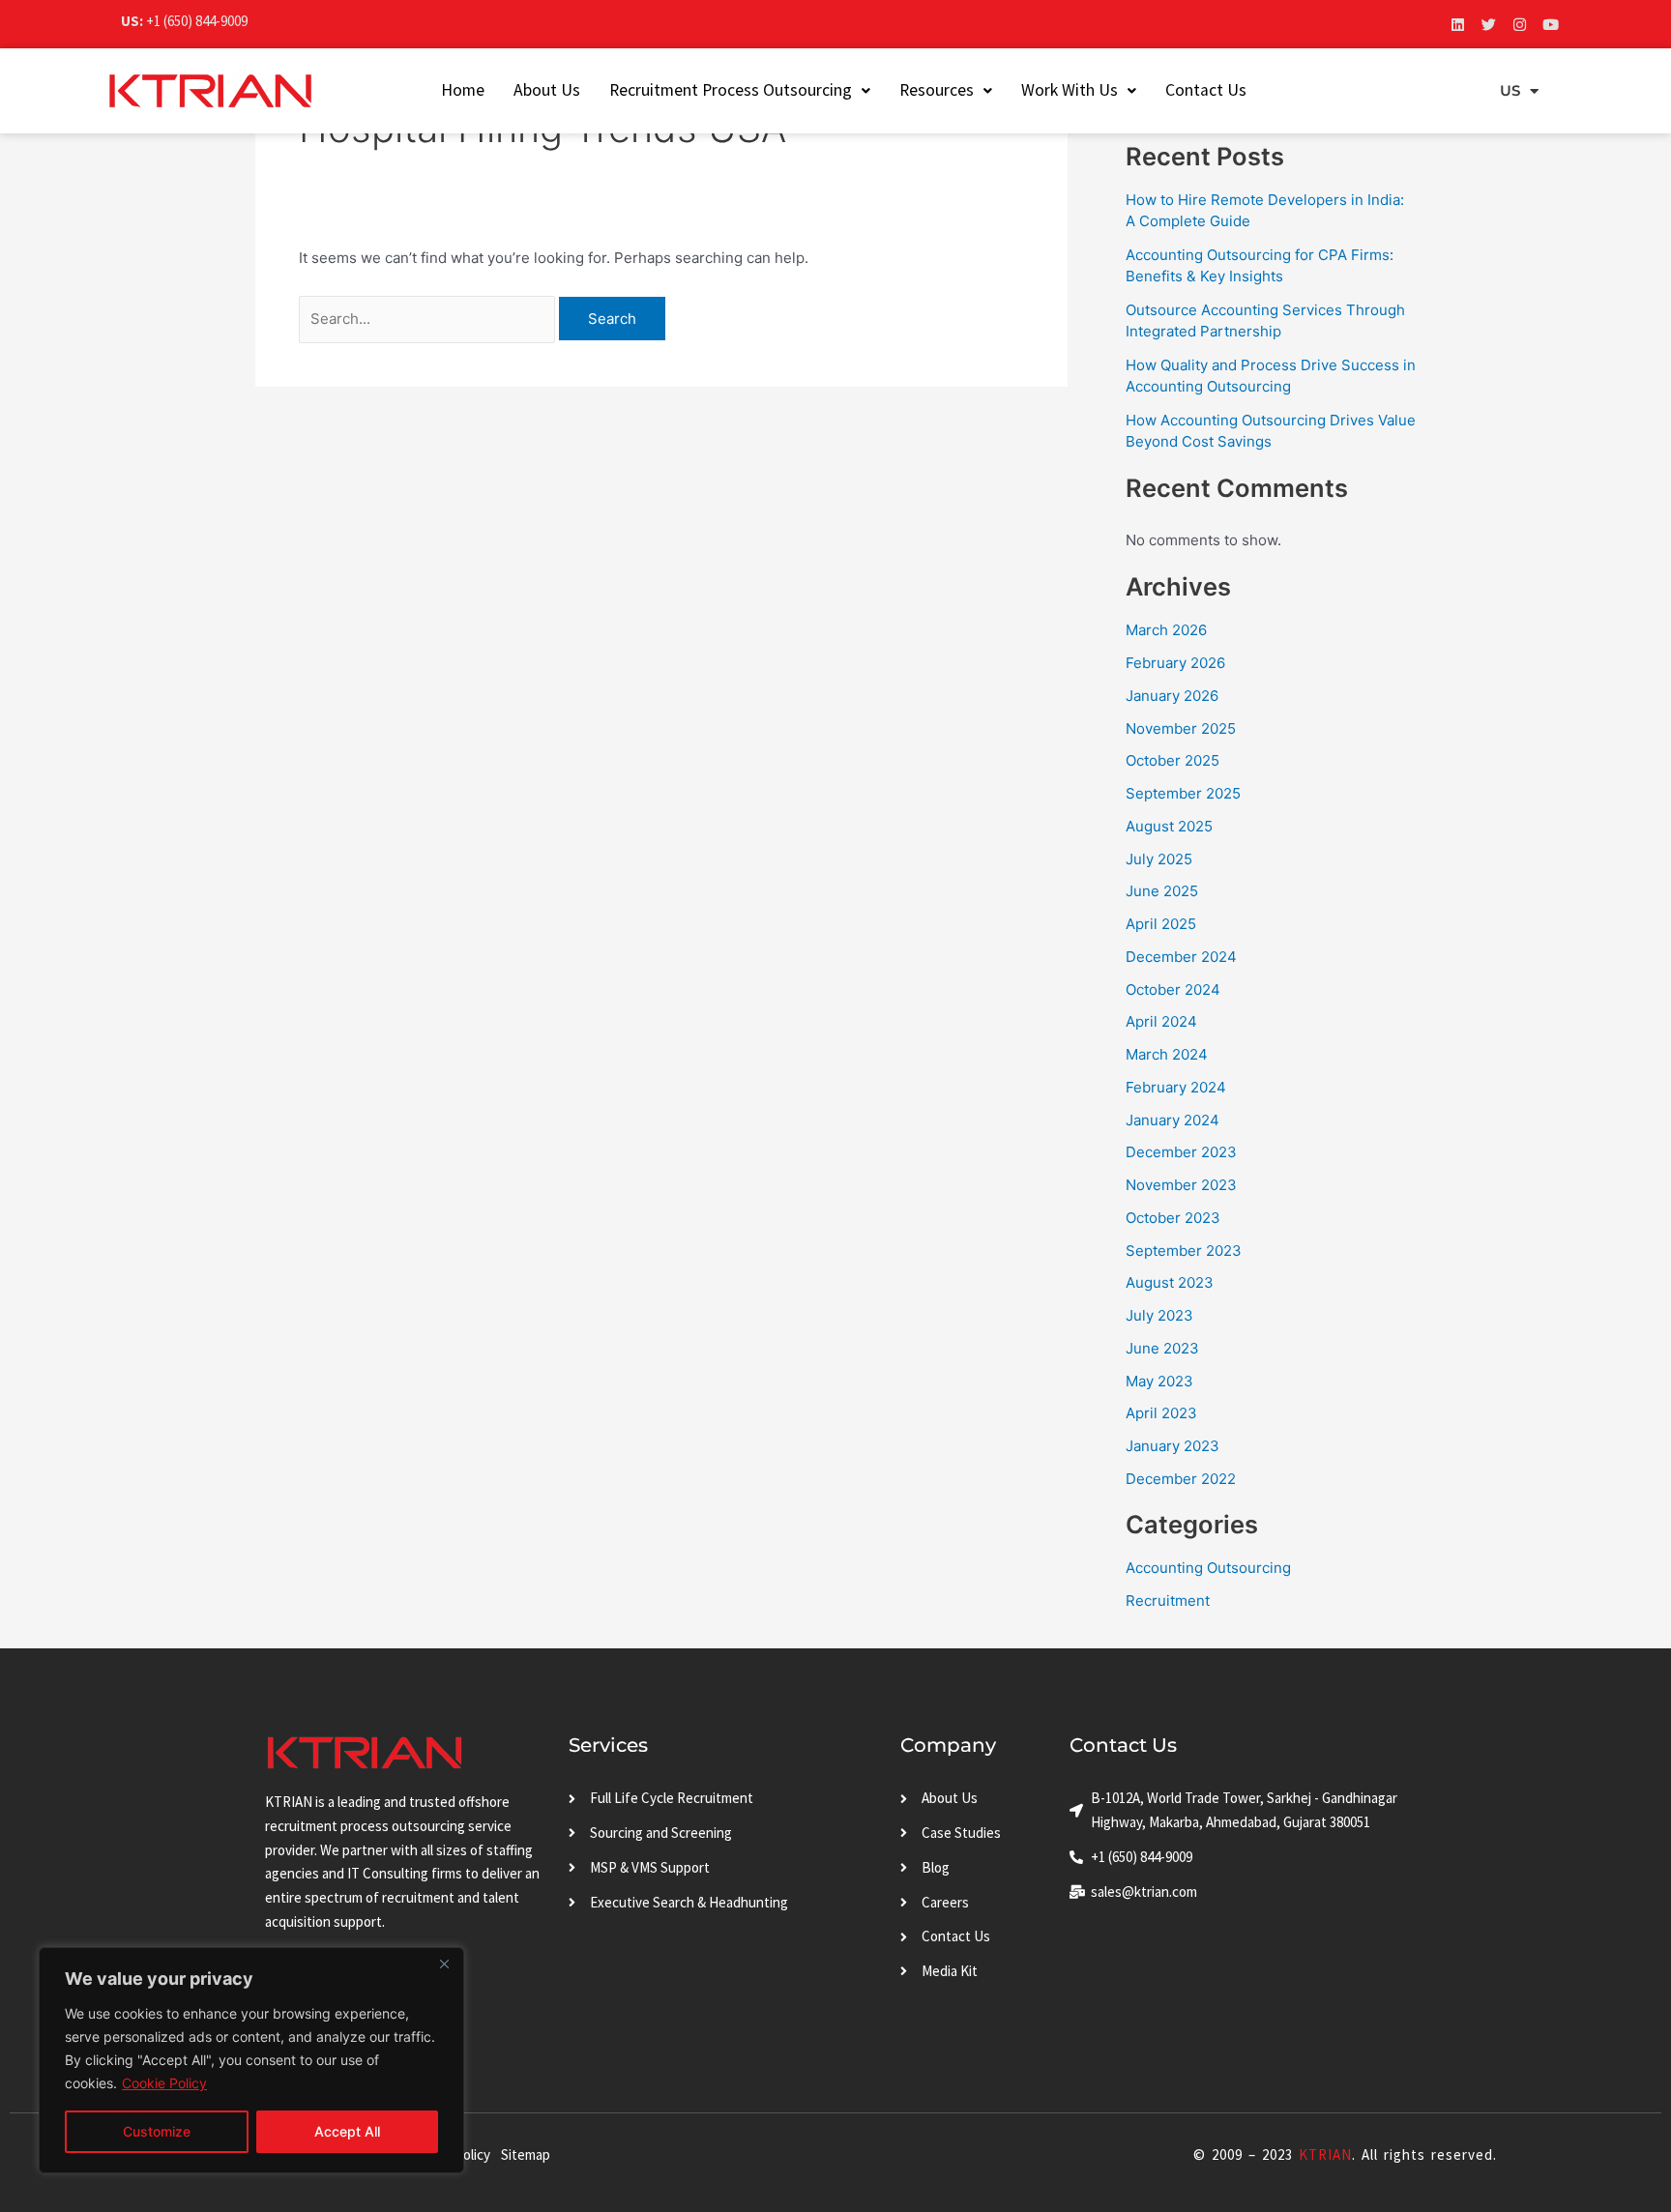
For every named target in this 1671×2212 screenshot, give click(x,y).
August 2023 (1170, 1282)
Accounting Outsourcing (1208, 1568)
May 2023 (1159, 1381)
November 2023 (1181, 1185)
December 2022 (1181, 1479)
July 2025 (1159, 859)
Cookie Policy (164, 2083)
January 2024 (1173, 1120)
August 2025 (1169, 826)
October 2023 (1173, 1218)
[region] (251, 2060)
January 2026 (1172, 696)
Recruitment (1168, 1601)
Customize (157, 2131)
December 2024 (1181, 957)
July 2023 (1159, 1315)
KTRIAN (1325, 2154)
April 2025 (1161, 924)
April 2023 (1161, 1413)
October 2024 (1173, 990)
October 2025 (1173, 760)
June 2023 (1162, 1348)
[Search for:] (429, 319)
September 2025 (1183, 793)
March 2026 (1166, 630)
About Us (547, 90)
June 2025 (1162, 891)
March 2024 (1167, 1054)
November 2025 (1181, 728)
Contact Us (1206, 90)
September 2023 (1184, 1251)
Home (463, 90)
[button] (740, 91)
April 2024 (1161, 1021)
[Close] (444, 1964)
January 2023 (1173, 1446)
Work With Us (1070, 90)
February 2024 (1176, 1087)
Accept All (347, 2131)
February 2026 (1175, 663)
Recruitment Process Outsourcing (731, 90)
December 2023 (1181, 1152)
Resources (937, 90)
